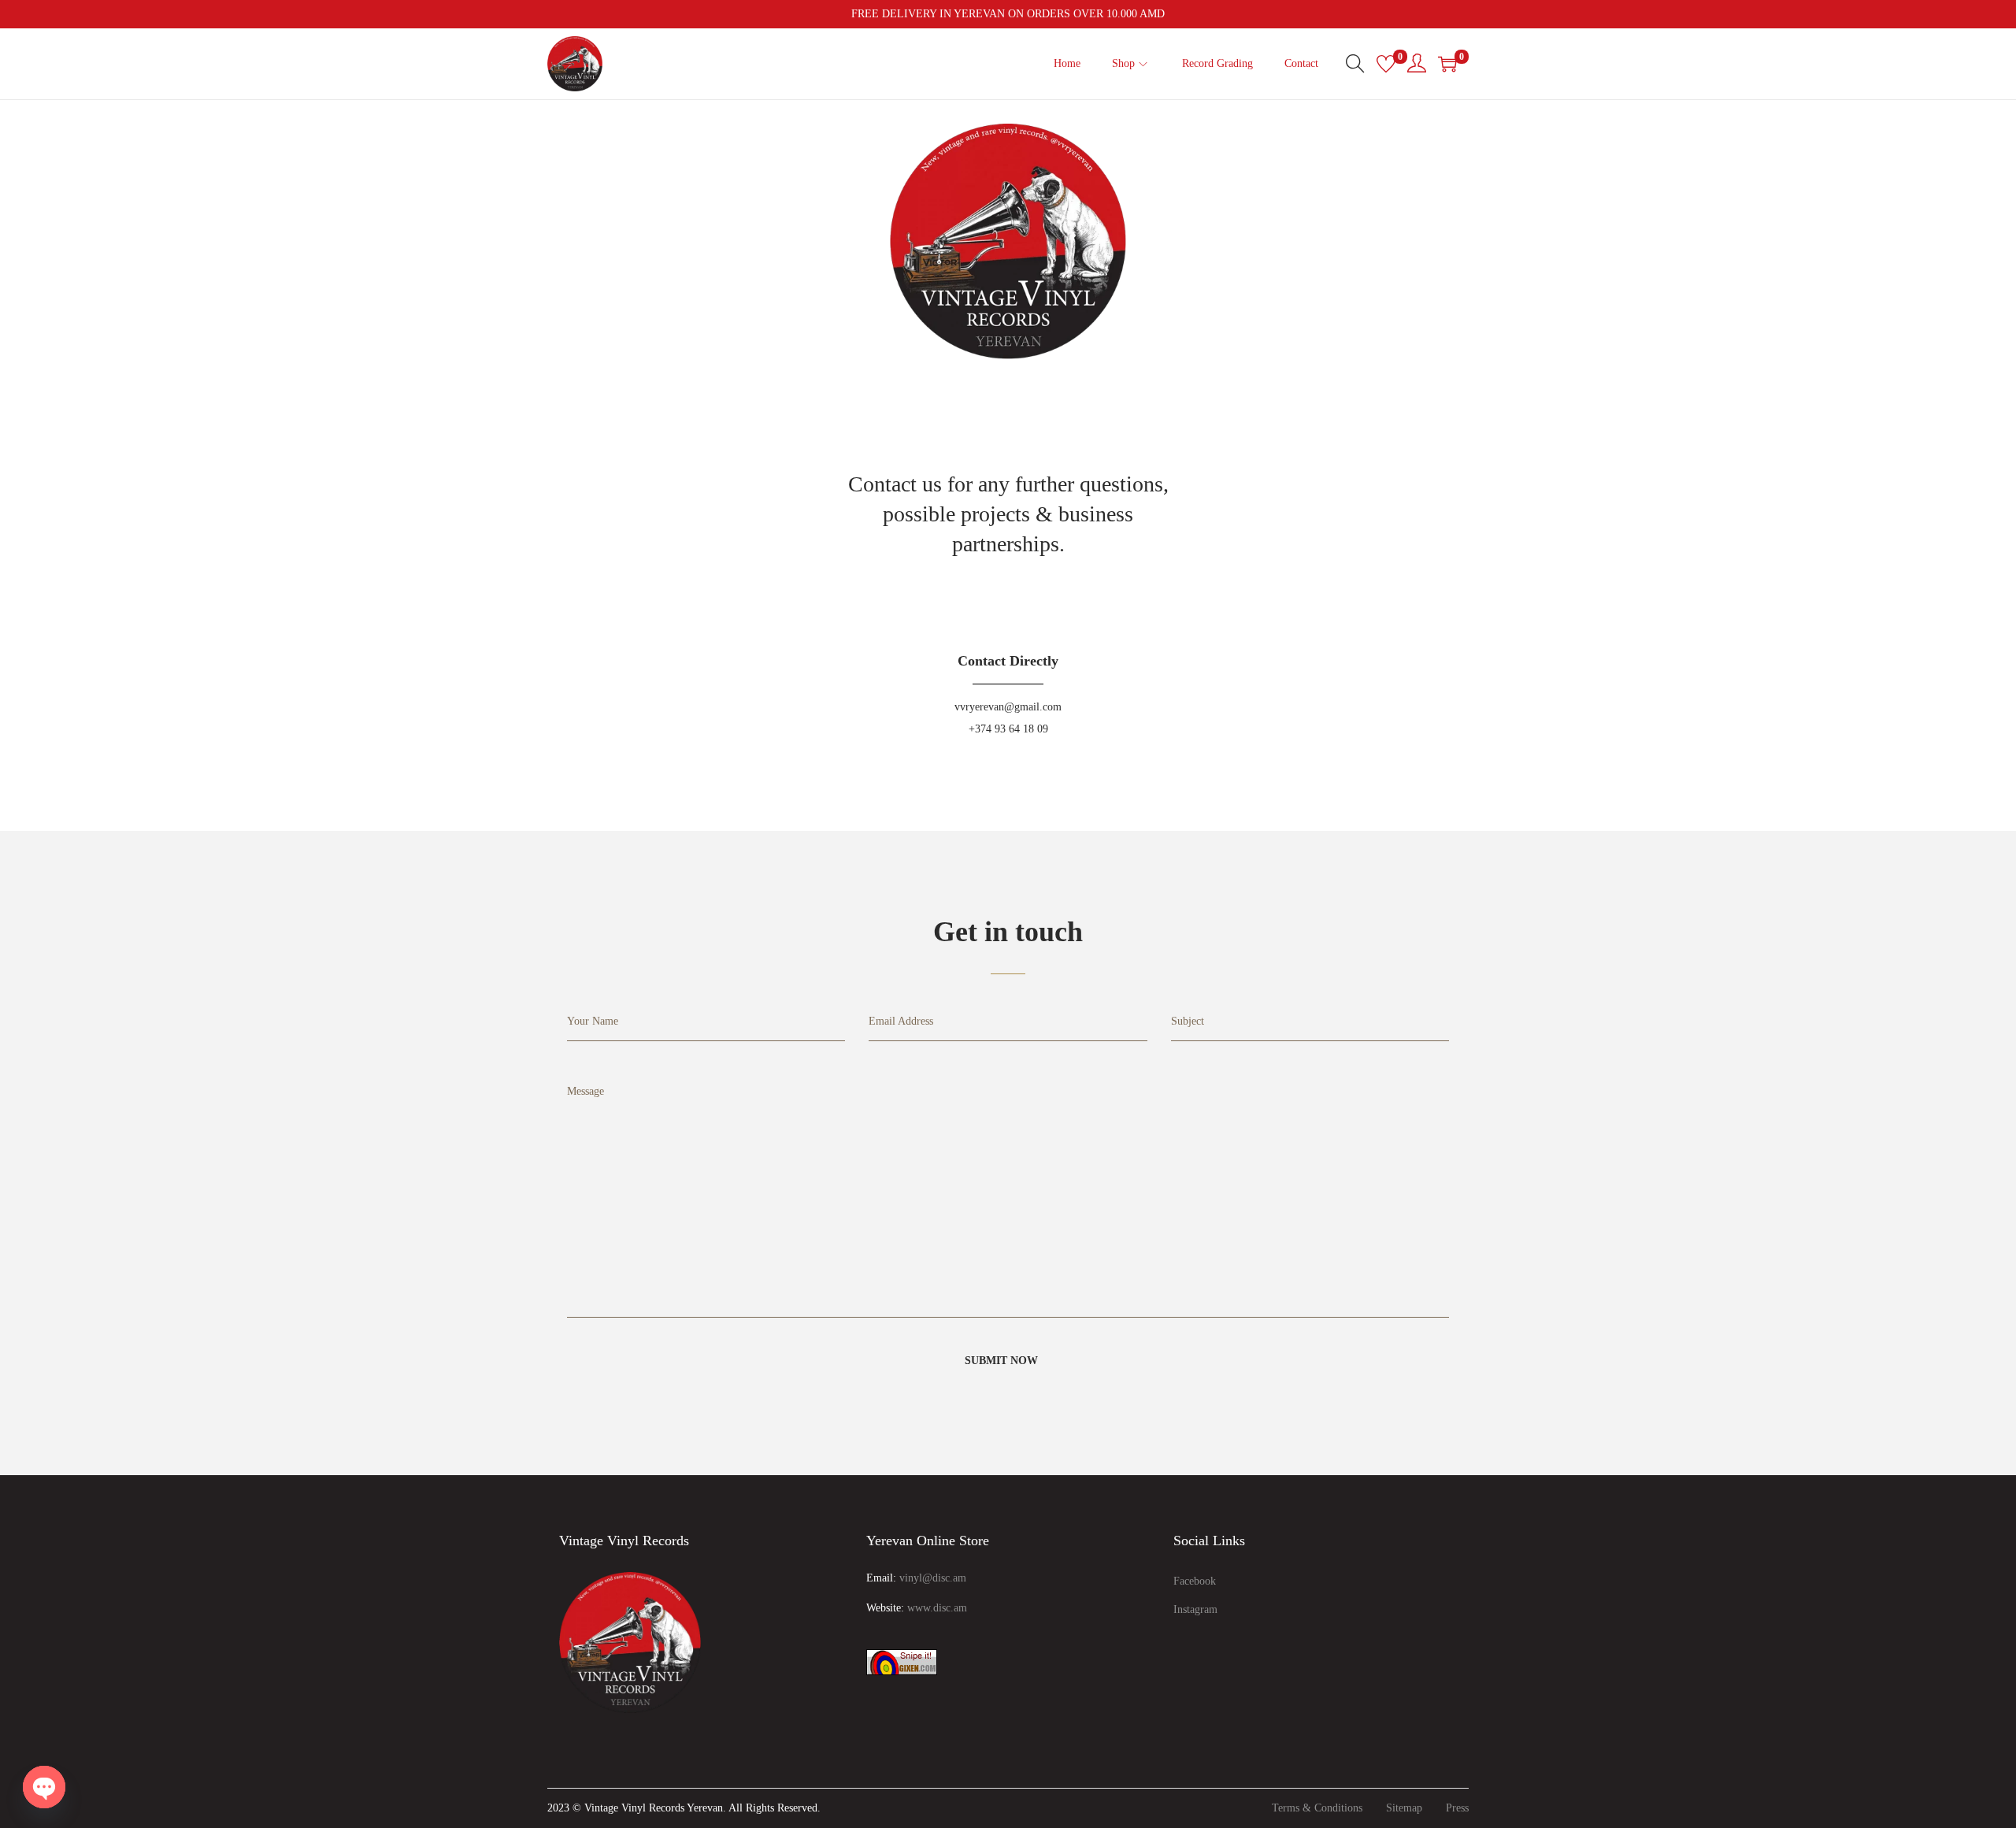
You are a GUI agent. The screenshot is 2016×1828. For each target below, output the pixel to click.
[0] (1386, 64)
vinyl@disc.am (933, 1578)
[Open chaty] (44, 1787)
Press (1457, 1808)
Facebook (1195, 1581)
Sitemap (1404, 1808)
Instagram (1195, 1609)
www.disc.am (937, 1608)
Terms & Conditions (1317, 1808)
